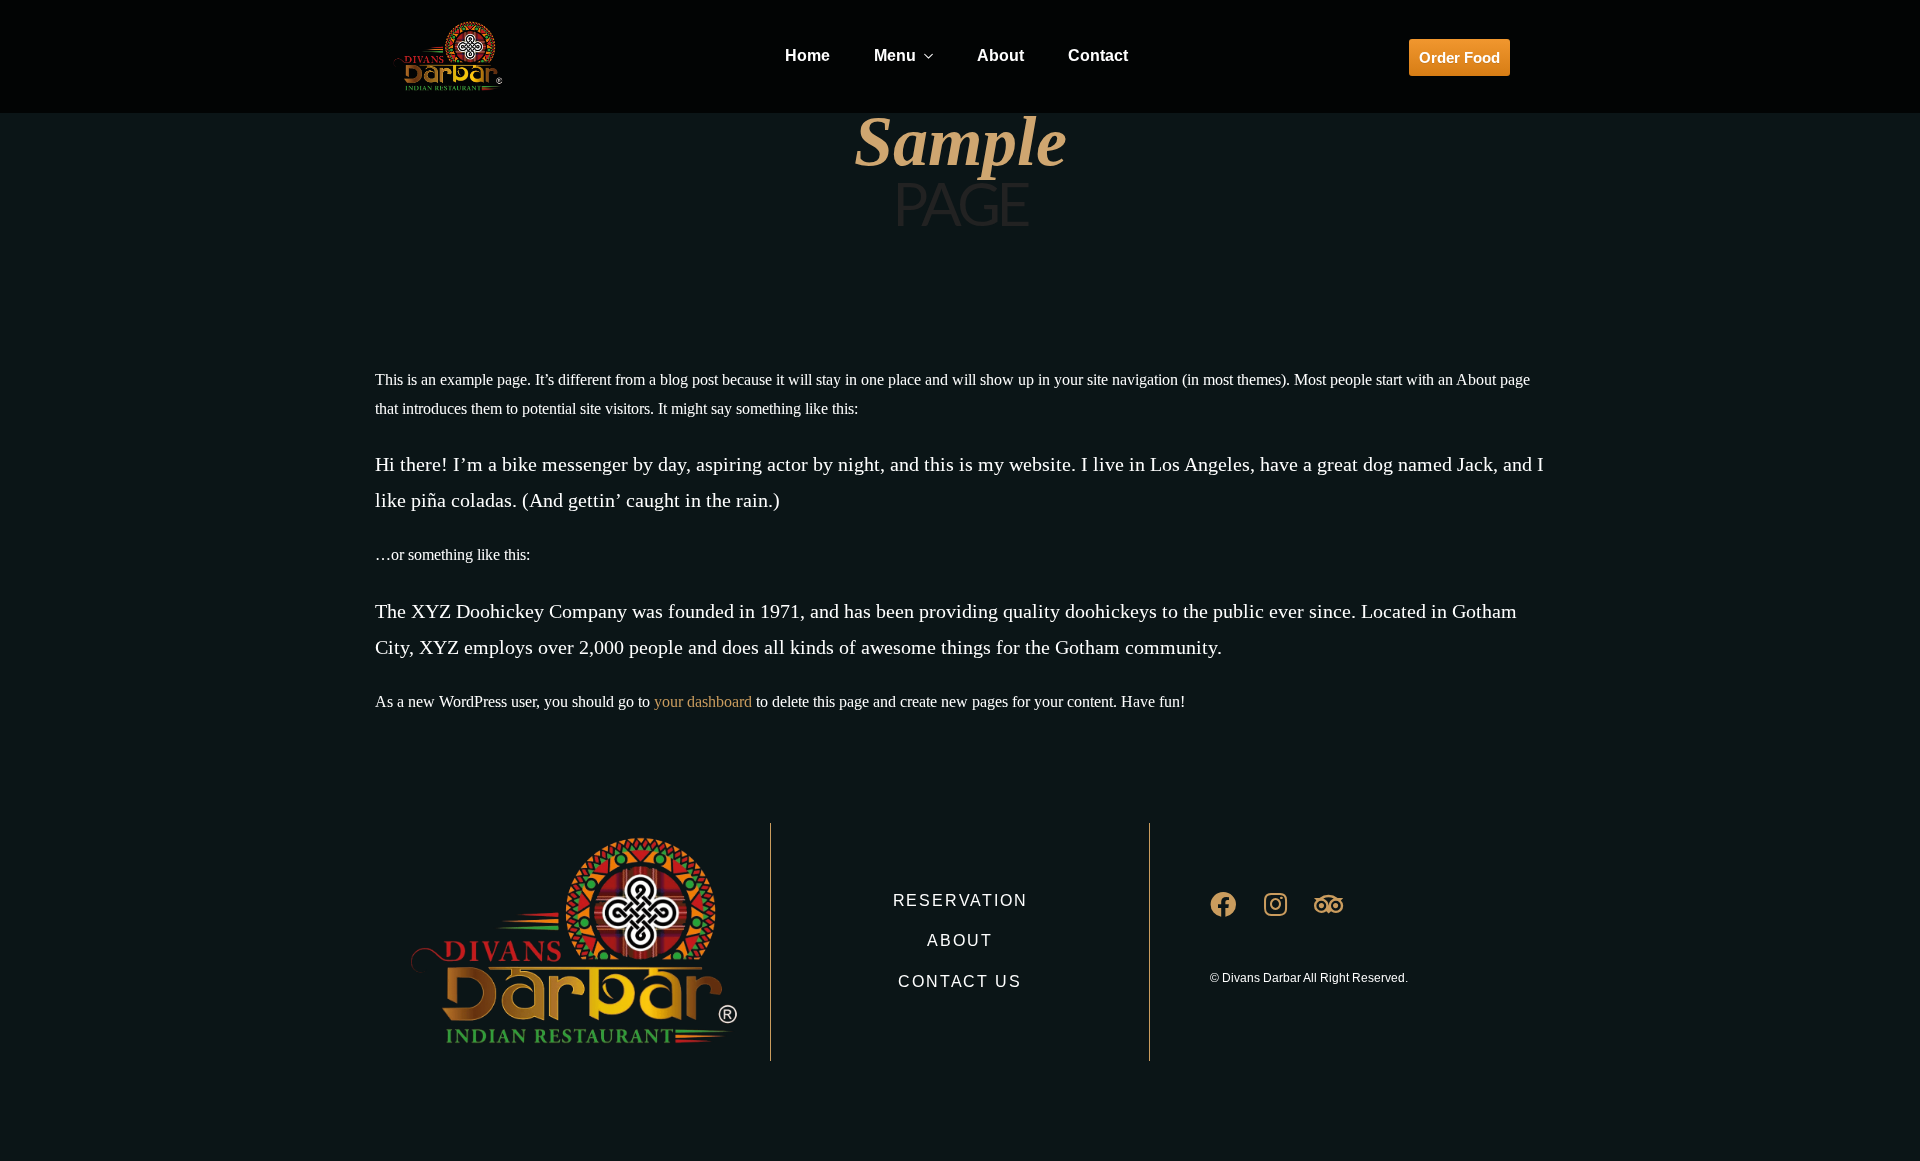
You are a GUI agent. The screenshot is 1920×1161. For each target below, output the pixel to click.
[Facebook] (1236, 917)
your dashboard (703, 701)
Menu (895, 55)
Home (807, 55)
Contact (1098, 55)
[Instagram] (1289, 917)
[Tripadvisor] (1342, 917)
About (1000, 55)
